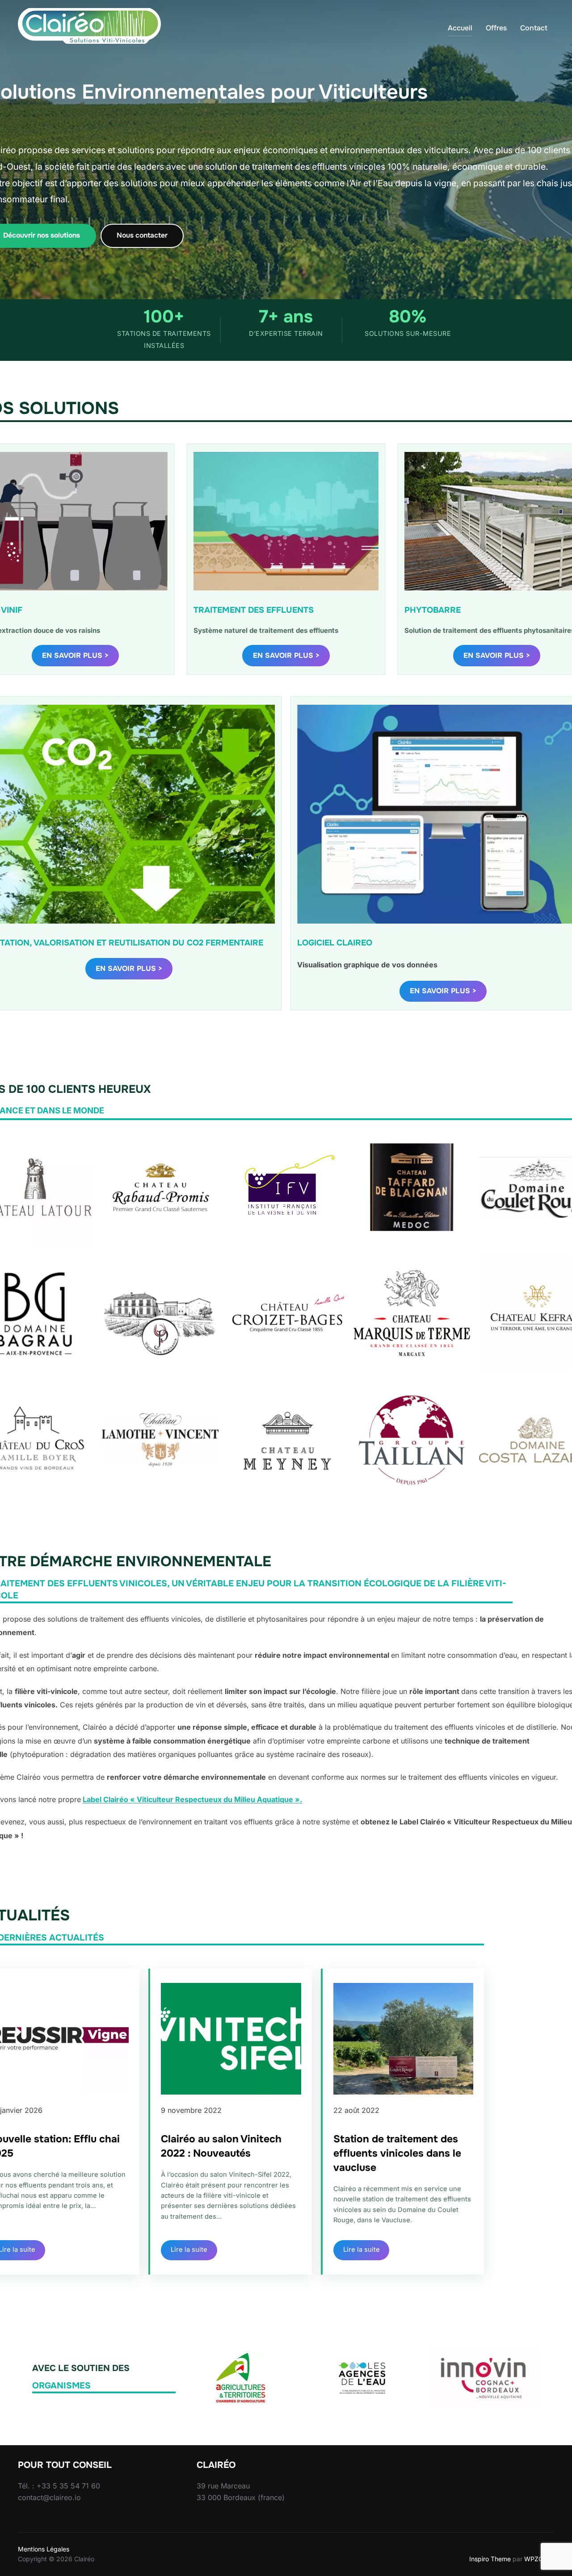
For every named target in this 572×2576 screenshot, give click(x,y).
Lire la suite (189, 2250)
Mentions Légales (44, 2549)
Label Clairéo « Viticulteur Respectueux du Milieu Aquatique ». (192, 1799)
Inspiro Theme (490, 2559)
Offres (496, 28)
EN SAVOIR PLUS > (75, 655)
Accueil (460, 28)
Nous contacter (142, 235)
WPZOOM (539, 2559)
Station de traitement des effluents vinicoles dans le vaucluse (397, 2153)
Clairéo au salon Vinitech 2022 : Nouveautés (221, 2146)
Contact (534, 28)
